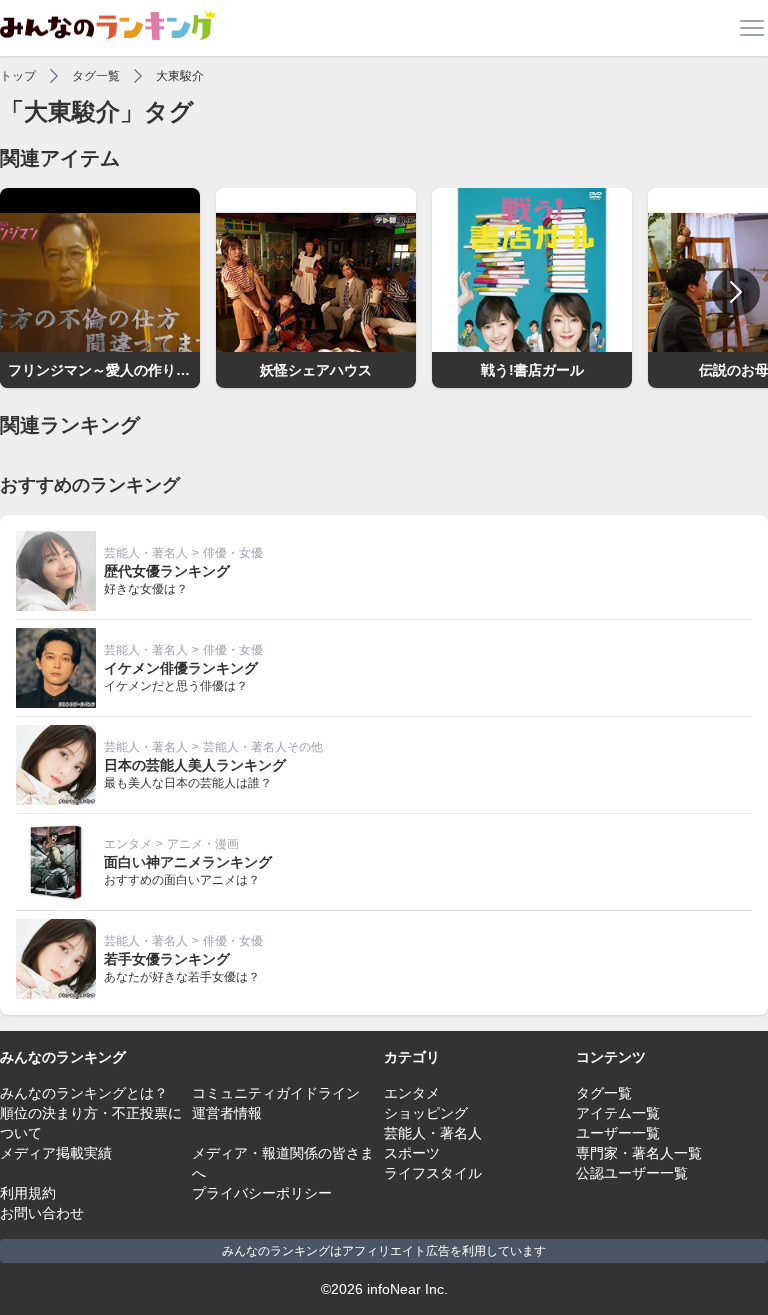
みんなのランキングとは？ (84, 1093)
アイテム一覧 (618, 1113)
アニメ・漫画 (203, 844)
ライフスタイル (433, 1173)
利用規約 (28, 1193)
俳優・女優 (233, 553)
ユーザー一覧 (618, 1133)
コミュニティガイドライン (276, 1093)
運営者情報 (227, 1113)
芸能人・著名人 (146, 553)
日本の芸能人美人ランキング (195, 765)
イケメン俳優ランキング (181, 668)
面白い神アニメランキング (188, 862)
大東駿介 (180, 76)
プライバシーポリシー (262, 1193)
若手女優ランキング (167, 959)
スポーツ (412, 1153)
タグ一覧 (96, 76)
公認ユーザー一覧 (632, 1173)
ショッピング (426, 1113)
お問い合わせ (42, 1213)
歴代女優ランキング (167, 571)
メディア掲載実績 (56, 1153)
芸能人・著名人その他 (263, 747)
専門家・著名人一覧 (639, 1153)
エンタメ (128, 844)
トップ (18, 76)
